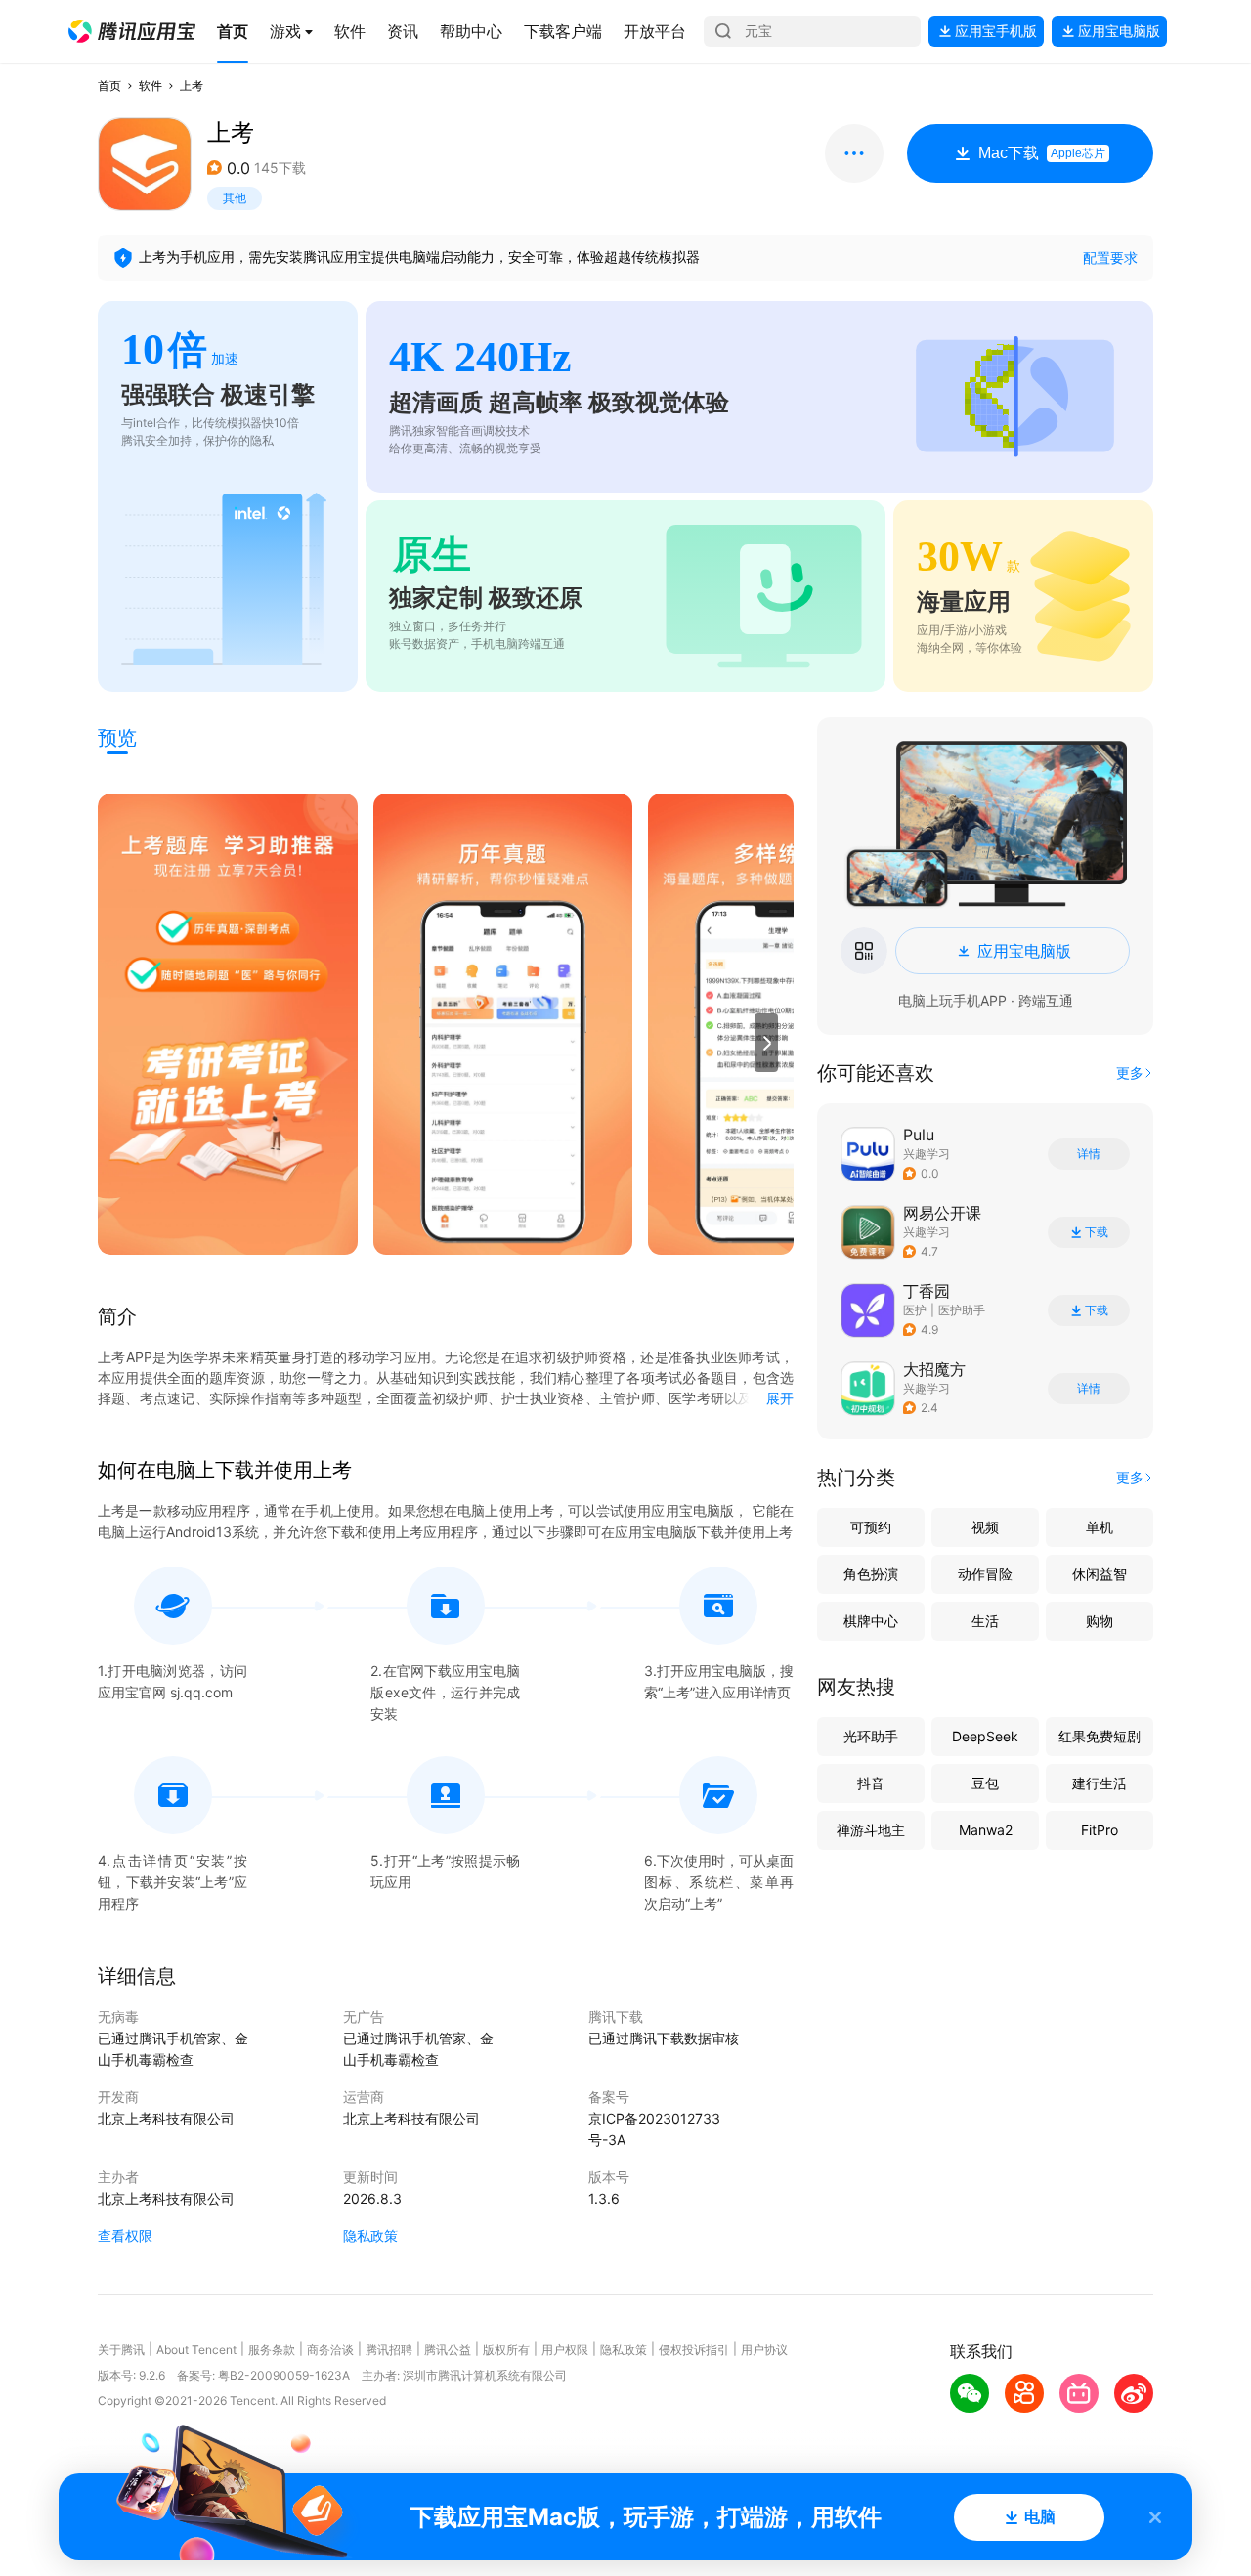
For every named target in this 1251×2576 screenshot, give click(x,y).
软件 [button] (151, 86)
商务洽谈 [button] (330, 2350)
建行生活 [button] (1100, 1783)
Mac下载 (1042, 153)
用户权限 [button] (565, 2350)
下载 (1097, 1232)
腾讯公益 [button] (448, 2350)
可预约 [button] (871, 1527)
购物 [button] (1100, 1621)
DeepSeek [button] (985, 1736)
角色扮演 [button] (871, 1574)
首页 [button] (109, 86)
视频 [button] (985, 1527)
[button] (132, 31)
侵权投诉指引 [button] (694, 2350)
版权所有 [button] (506, 2350)
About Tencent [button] (196, 2350)
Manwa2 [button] (986, 1830)
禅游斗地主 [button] (871, 1830)
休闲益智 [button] (1100, 1574)
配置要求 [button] (1110, 258)
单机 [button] (1100, 1527)
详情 (1089, 1154)
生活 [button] (985, 1621)
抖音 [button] (871, 1783)
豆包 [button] (985, 1783)
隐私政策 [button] (370, 2235)
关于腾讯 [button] (121, 2350)
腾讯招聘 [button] (389, 2350)
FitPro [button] (1100, 1830)
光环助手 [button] (871, 1736)
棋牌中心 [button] (871, 1621)
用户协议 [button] (764, 2350)
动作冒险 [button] (985, 1574)
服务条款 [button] (272, 2350)
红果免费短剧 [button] (1100, 1736)
